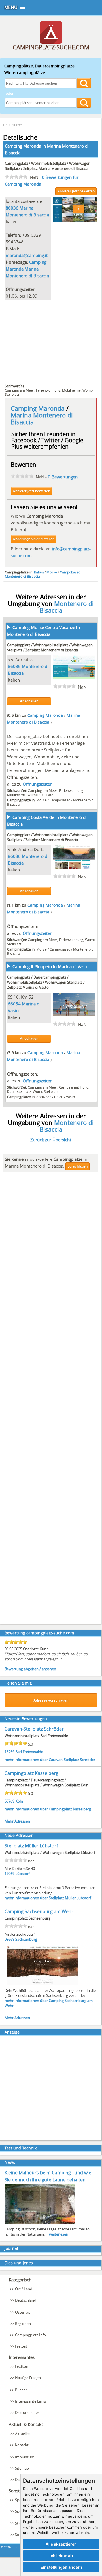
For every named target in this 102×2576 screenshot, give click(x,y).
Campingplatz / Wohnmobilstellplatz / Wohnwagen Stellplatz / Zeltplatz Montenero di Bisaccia (50, 647)
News (10, 2162)
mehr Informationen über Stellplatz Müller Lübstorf (48, 1898)
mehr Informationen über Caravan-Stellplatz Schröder (50, 1760)
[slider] (16, 177)
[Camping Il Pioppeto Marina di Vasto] (74, 1015)
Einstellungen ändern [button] (61, 2567)
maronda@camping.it (27, 255)
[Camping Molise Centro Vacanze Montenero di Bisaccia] (74, 677)
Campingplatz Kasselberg (31, 1773)
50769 (9, 1801)
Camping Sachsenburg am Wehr (39, 1911)
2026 (7, 2547)
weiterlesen (59, 2234)
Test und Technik (21, 2148)
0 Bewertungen (63, 477)
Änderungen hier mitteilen (34, 539)
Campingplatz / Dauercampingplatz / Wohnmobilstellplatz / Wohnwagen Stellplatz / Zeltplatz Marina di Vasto (46, 982)
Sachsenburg (26, 1939)
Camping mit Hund (74, 1087)
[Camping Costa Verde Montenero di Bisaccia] (74, 867)
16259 (9, 1752)
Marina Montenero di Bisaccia (42, 418)
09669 (9, 1939)
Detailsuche (12, 125)
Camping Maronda (39, 408)
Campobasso (70, 572)
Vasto (70, 1097)
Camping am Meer (20, 390)
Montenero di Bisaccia (22, 576)
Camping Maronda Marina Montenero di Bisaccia (27, 269)
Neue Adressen (19, 1835)
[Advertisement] (51, 341)
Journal (11, 2248)
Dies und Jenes (19, 2263)
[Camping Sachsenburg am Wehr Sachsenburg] (43, 1984)
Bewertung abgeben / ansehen (30, 1669)
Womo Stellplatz (40, 795)
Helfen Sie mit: (18, 1683)
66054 (14, 1004)
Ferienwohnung (48, 390)
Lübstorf (23, 1874)
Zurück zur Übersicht (51, 1140)
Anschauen (29, 701)
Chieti (59, 1097)
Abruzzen (44, 1097)
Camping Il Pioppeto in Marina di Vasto (50, 966)
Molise (52, 572)
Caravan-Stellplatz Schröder (34, 1729)
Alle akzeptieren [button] (61, 2544)
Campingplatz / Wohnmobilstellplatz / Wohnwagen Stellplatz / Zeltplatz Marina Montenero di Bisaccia (48, 166)
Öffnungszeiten (38, 784)
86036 (12, 208)
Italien (39, 572)
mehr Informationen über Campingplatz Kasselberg (48, 1809)
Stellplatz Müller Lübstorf (31, 1846)
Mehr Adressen (17, 1821)
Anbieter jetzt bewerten (76, 191)
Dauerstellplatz (19, 1091)
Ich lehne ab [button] (61, 2556)
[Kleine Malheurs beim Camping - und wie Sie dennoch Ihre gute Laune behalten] (40, 2223)
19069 (9, 1874)
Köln (19, 1801)
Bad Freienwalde (29, 1752)
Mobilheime (71, 390)
